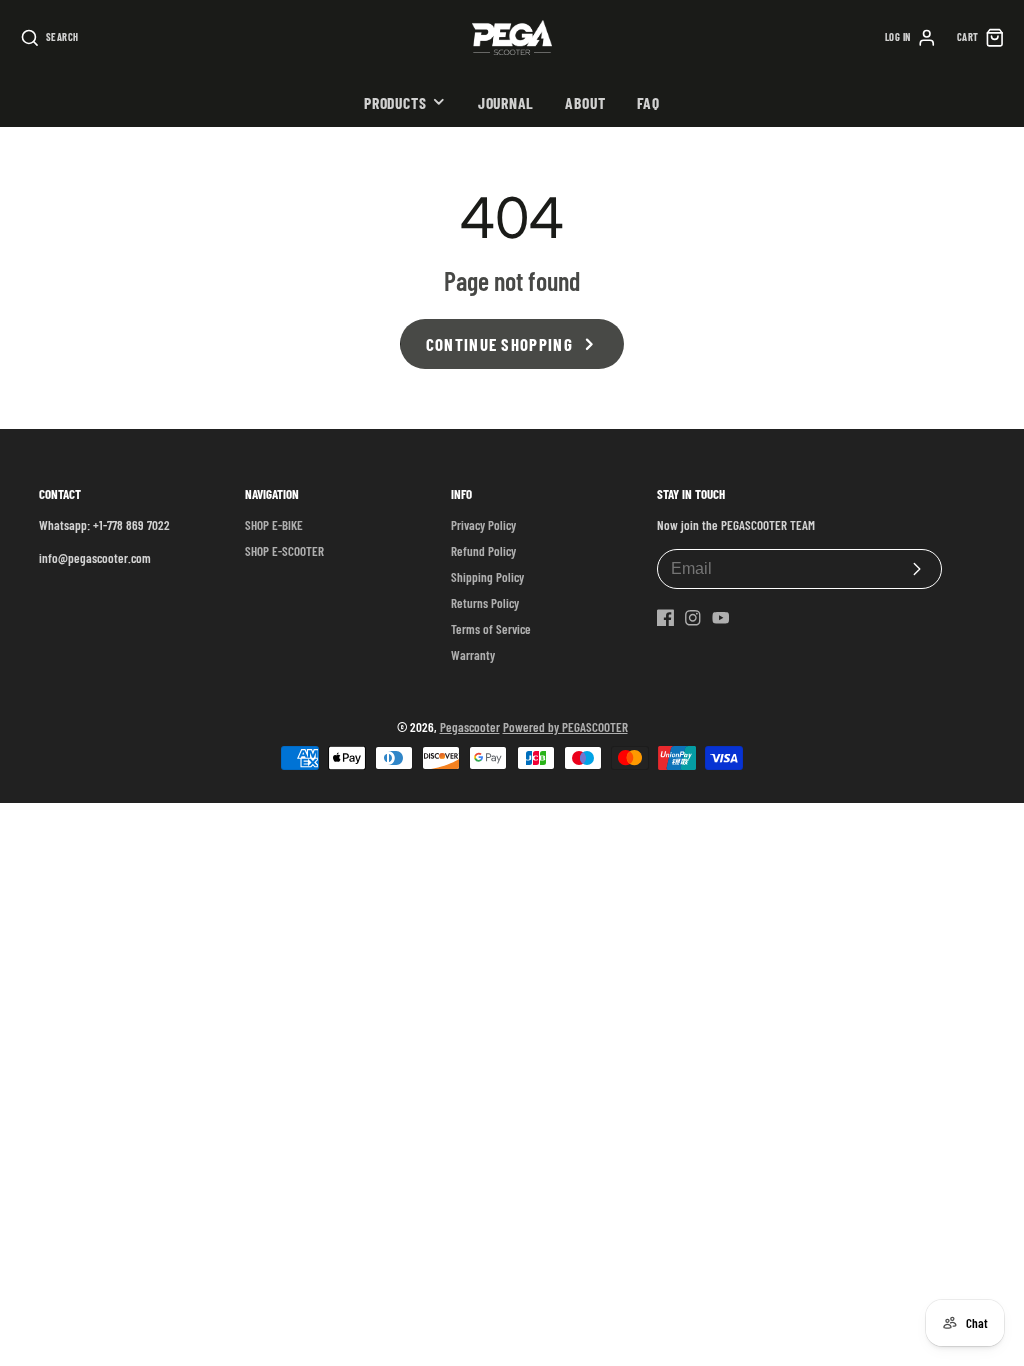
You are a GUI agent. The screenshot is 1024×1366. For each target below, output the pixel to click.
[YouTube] (721, 618)
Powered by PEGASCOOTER (565, 727)
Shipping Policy (487, 577)
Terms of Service (491, 629)
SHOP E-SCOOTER (284, 551)
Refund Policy (483, 551)
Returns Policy (485, 603)
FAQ (648, 102)
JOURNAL (506, 102)
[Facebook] (666, 618)
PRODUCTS (395, 102)
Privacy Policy (483, 525)
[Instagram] (693, 618)
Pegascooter (470, 727)
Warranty (473, 655)
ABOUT (585, 102)
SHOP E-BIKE (274, 525)
